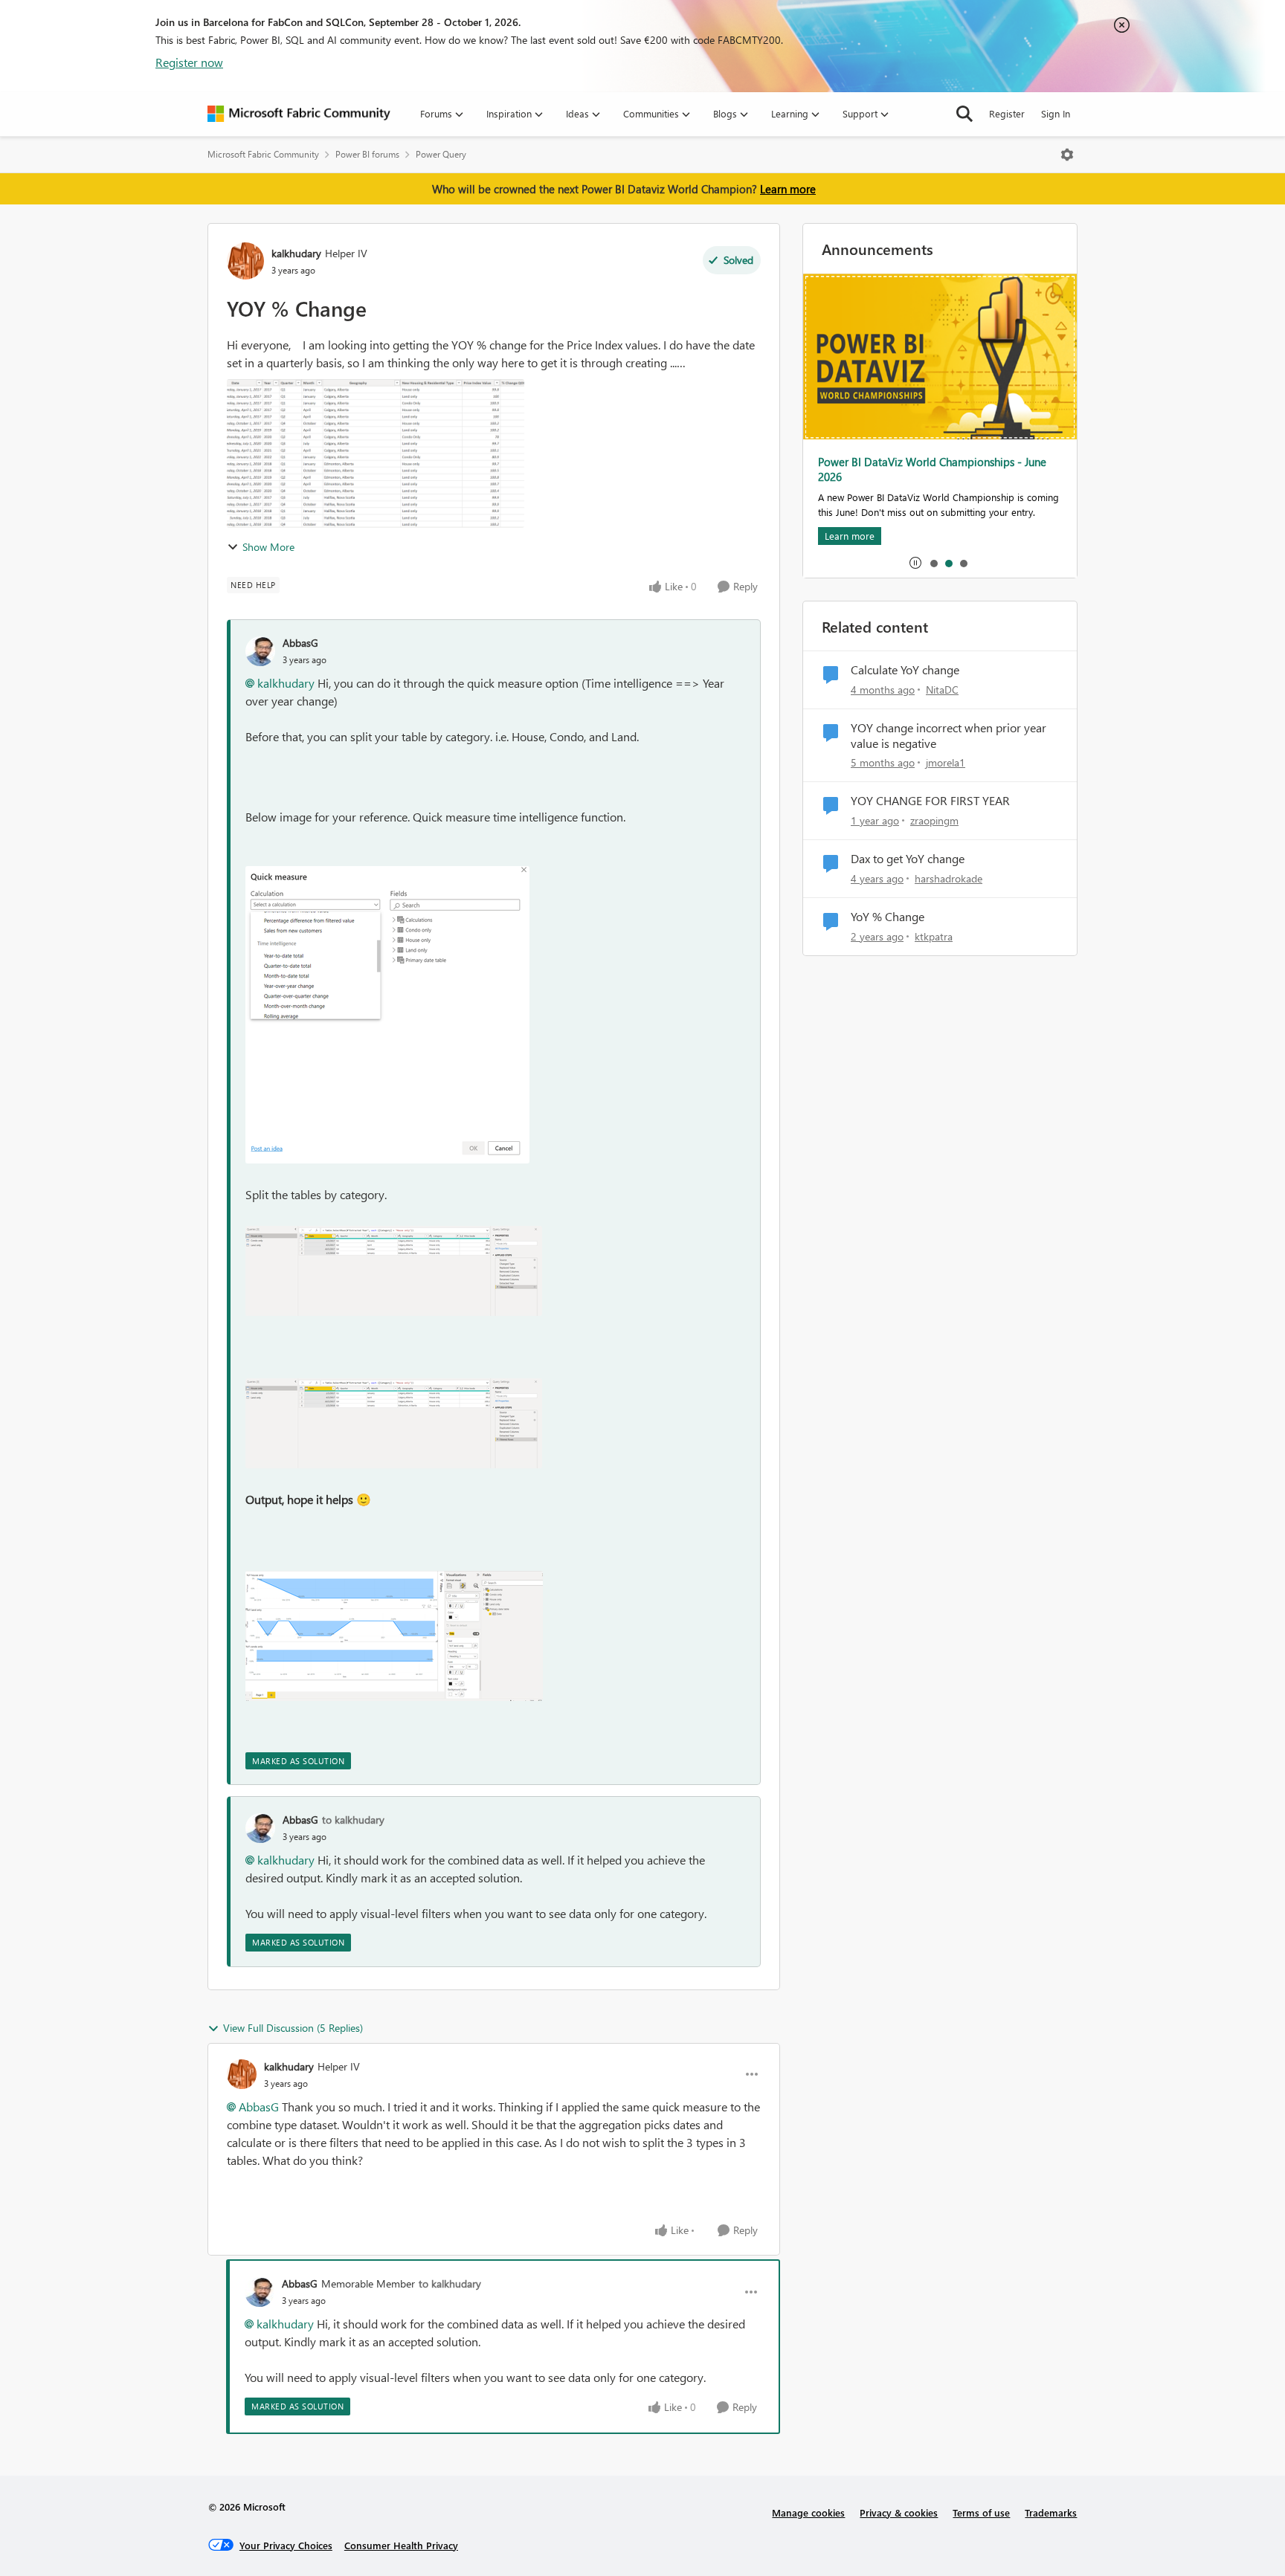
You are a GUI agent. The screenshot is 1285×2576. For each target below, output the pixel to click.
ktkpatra (934, 936)
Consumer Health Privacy (401, 2545)
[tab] (933, 563)
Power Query (441, 154)
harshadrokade (949, 878)
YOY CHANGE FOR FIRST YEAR (930, 801)
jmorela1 (946, 762)
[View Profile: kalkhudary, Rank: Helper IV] (245, 261)
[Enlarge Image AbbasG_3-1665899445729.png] (394, 1636)
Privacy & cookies (899, 2512)
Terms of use (981, 2512)
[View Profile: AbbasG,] (260, 651)
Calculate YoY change (905, 670)
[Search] (964, 114)
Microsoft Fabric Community (263, 154)
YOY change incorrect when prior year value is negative (949, 736)
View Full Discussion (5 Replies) (293, 2028)
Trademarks (1051, 2512)
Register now (189, 62)
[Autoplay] (915, 563)
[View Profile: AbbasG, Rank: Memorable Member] (260, 2292)
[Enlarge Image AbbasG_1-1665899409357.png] (394, 1271)
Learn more (788, 189)
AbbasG (300, 643)
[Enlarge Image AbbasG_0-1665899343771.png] (387, 1015)
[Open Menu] (1067, 155)
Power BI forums (367, 154)
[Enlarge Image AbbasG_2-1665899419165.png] (394, 1423)
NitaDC (942, 690)
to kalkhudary (353, 1820)
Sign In (1056, 113)
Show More (268, 547)
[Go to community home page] (299, 114)
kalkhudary (296, 253)
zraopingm (934, 820)
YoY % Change (888, 917)
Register (1007, 113)
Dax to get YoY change (908, 859)
